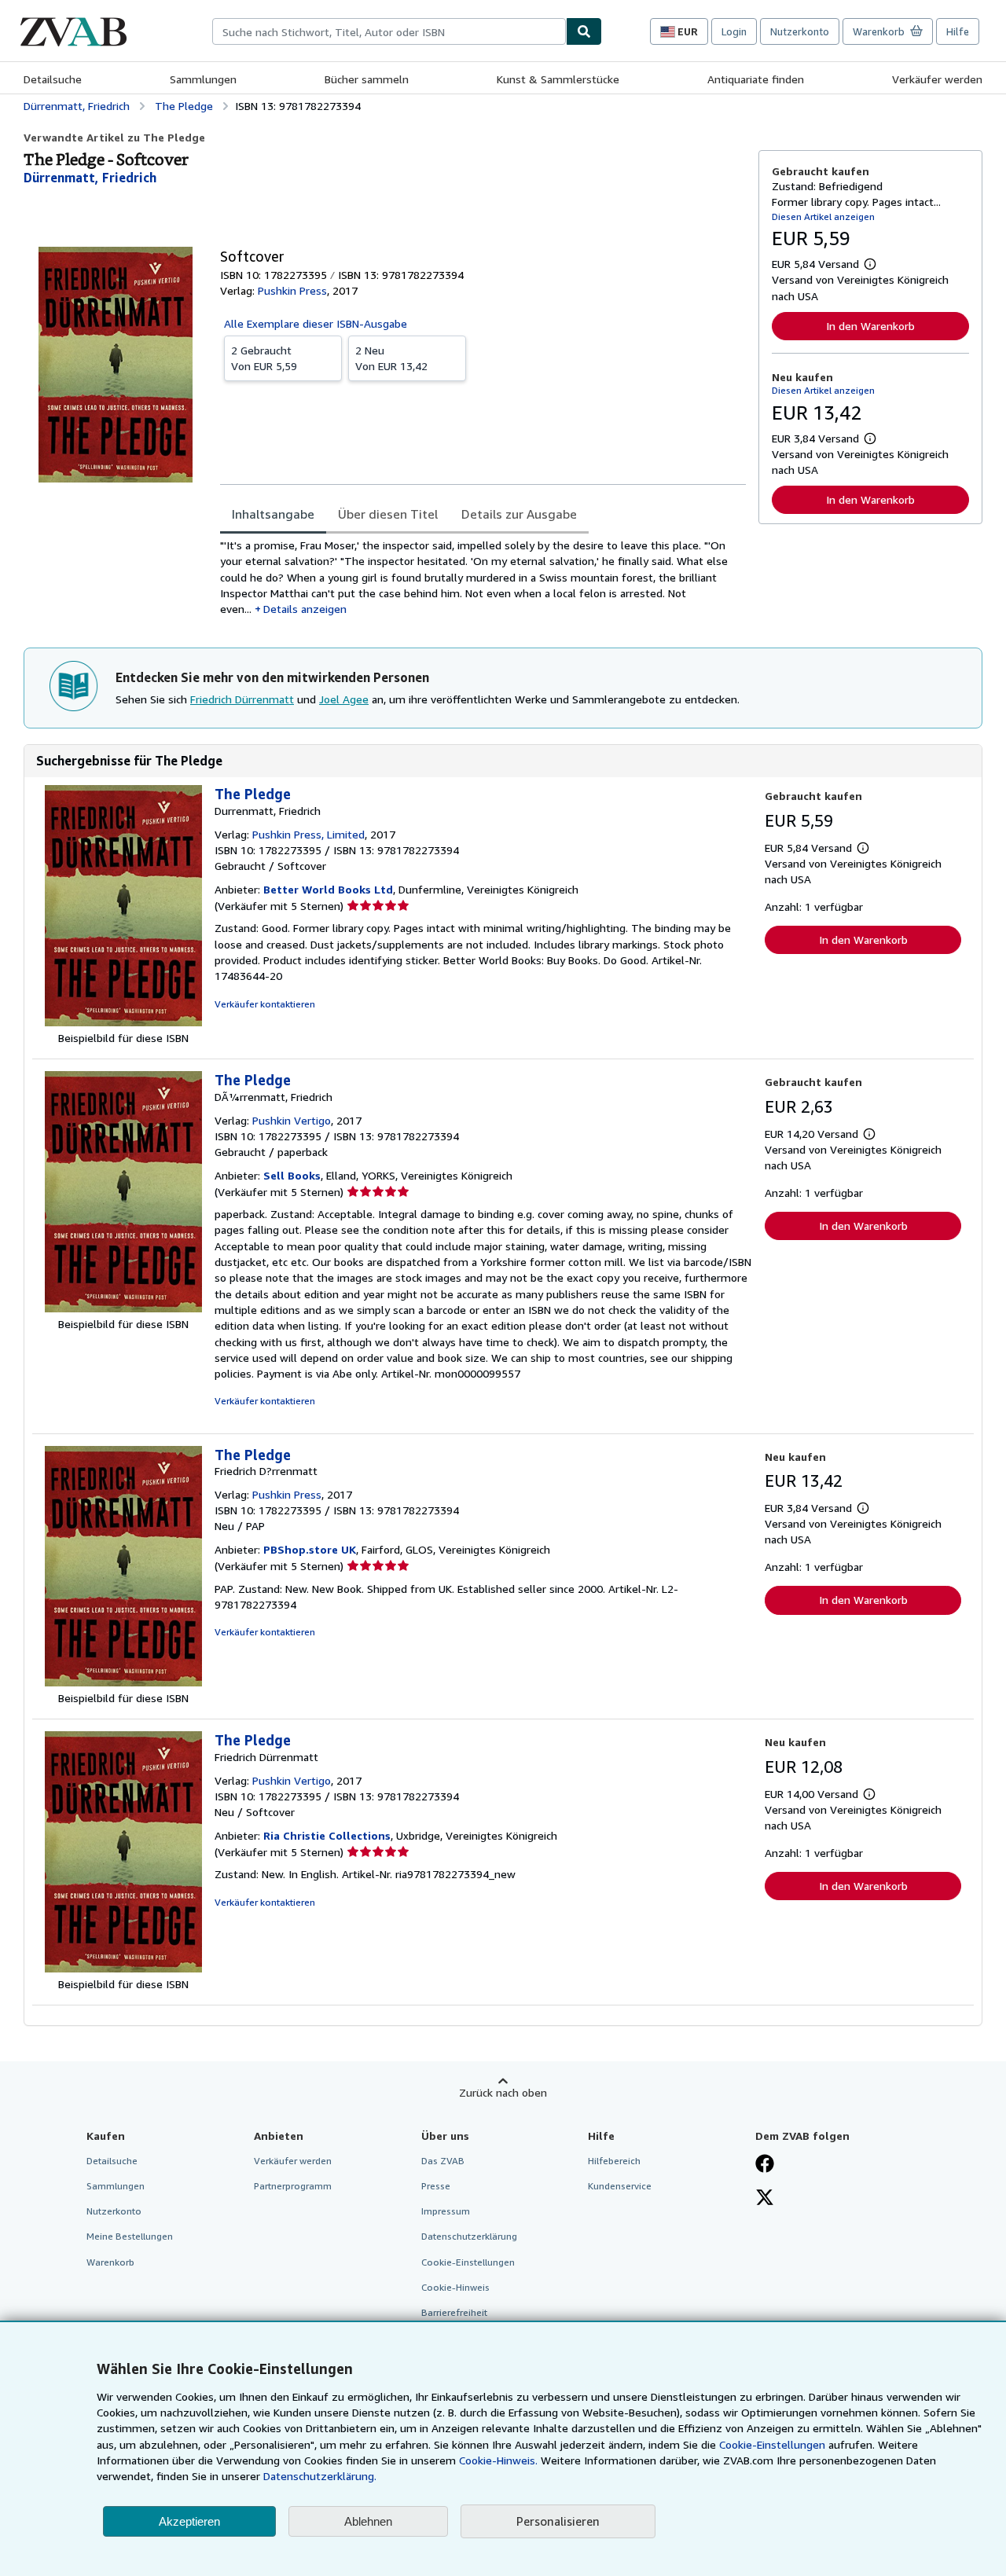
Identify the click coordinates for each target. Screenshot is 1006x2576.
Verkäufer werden (937, 79)
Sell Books (292, 1175)
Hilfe (958, 31)
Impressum (446, 2211)
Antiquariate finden (756, 79)
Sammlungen (203, 79)
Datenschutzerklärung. (320, 2476)
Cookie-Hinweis (455, 2287)
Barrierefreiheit (454, 2312)
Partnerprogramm (293, 2186)
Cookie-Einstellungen (772, 2444)
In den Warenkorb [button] (870, 326)
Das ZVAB (443, 2161)
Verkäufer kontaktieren (265, 1004)
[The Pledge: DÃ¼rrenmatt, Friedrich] (123, 1308)
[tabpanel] (483, 577)
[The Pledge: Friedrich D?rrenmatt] (123, 1682)
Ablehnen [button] (368, 2521)
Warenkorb (110, 2262)
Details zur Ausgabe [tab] (519, 514)
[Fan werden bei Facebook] (765, 2165)
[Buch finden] (584, 31)
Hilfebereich (614, 2161)
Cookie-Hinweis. (498, 2460)
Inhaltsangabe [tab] (273, 514)
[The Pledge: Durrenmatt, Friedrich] (123, 1022)
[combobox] (389, 31)
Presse (436, 2186)
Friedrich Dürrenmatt (242, 699)
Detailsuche (53, 79)
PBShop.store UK (310, 1549)
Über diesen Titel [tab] (388, 514)
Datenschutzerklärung (469, 2236)
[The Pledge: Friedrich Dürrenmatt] (123, 1968)
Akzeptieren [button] (189, 2521)
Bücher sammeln (367, 79)
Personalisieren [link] (558, 2521)
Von (264, 358)
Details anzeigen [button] (305, 609)
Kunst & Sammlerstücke (558, 79)
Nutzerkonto (800, 31)
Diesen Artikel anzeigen (823, 217)
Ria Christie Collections (327, 1835)
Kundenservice (620, 2186)
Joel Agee (344, 699)
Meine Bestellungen (130, 2236)
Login (734, 31)
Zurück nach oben (503, 2092)
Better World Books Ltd (328, 889)
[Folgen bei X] (765, 2199)
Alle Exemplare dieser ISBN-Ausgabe (316, 323)
